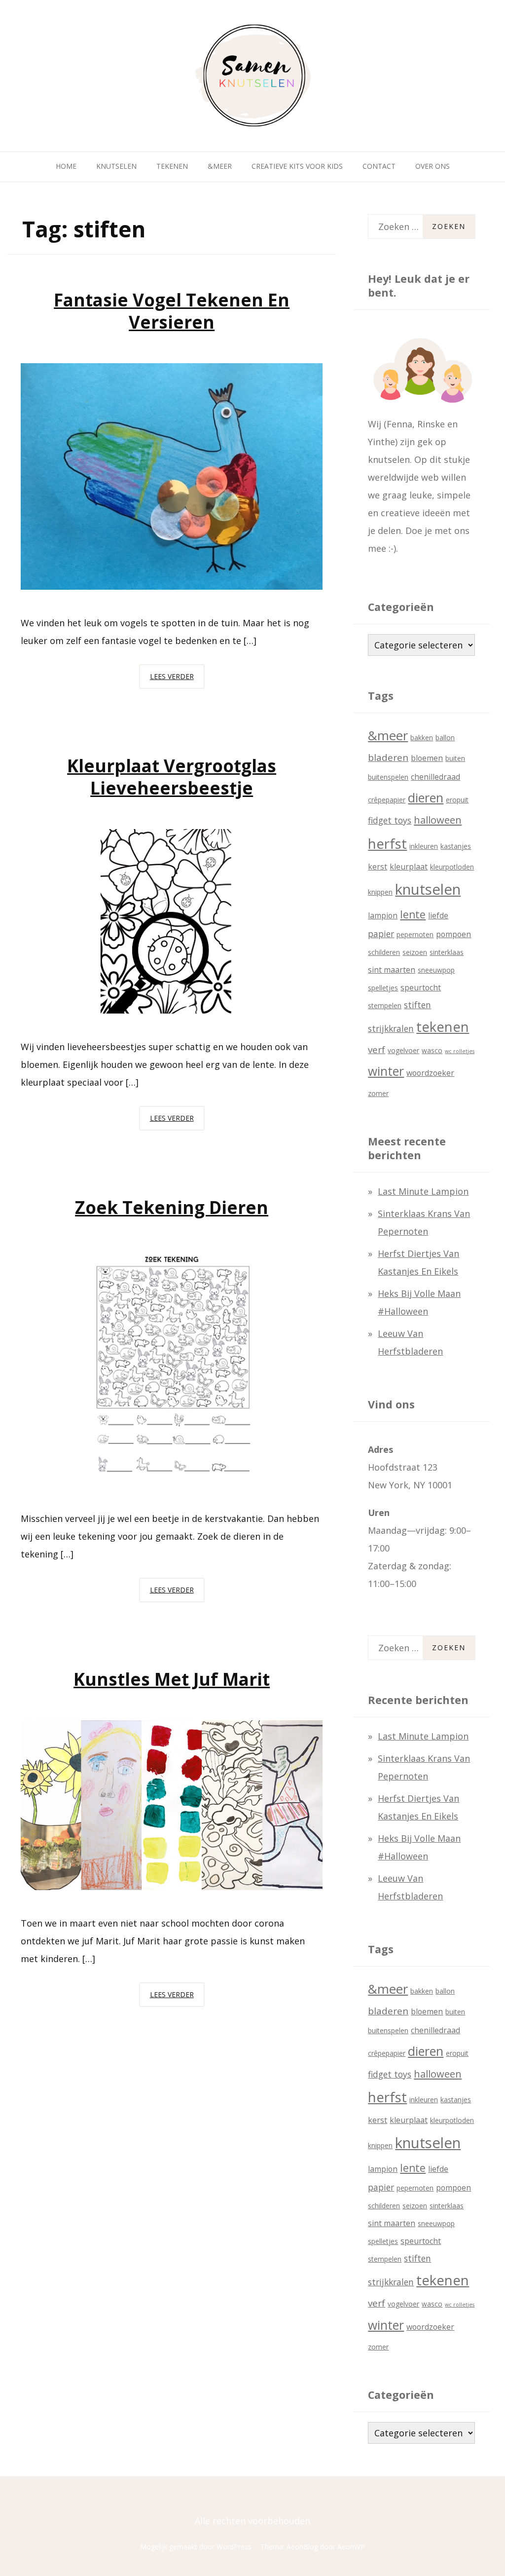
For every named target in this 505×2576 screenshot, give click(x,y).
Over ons (433, 166)
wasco (432, 1050)
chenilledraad (435, 777)
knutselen (428, 889)
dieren (426, 797)
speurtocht (421, 987)
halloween (438, 820)
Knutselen (116, 166)
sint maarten (392, 970)
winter (386, 1071)
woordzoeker (430, 1073)
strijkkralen (391, 1028)
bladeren (388, 758)
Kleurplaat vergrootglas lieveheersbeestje (172, 777)
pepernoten (415, 934)
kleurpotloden (452, 867)
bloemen (427, 758)
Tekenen (172, 166)
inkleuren (424, 846)
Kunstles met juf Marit (172, 1679)
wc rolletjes (460, 1051)
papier (381, 934)
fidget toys (390, 820)
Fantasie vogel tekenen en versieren (172, 311)
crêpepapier (387, 800)
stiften (417, 1005)
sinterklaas (447, 952)
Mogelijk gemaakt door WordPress (196, 2547)
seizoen (415, 952)
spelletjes (383, 988)
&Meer (220, 166)
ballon (445, 738)
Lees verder (177, 680)
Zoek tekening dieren (172, 1207)
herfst (387, 843)
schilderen (384, 952)
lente (413, 914)
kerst (378, 867)
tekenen (443, 1027)
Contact (379, 166)
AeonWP (351, 2547)
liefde (438, 915)
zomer (378, 1093)
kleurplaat (409, 867)
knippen (380, 892)
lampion (383, 915)
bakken (422, 738)
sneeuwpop (436, 970)
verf (377, 1050)
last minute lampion (423, 1191)
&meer (388, 735)
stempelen (385, 1005)
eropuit (457, 800)
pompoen (453, 934)
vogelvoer (403, 1050)
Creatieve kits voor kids (297, 166)
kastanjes (456, 846)
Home (66, 166)
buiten (455, 758)
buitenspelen (388, 777)
